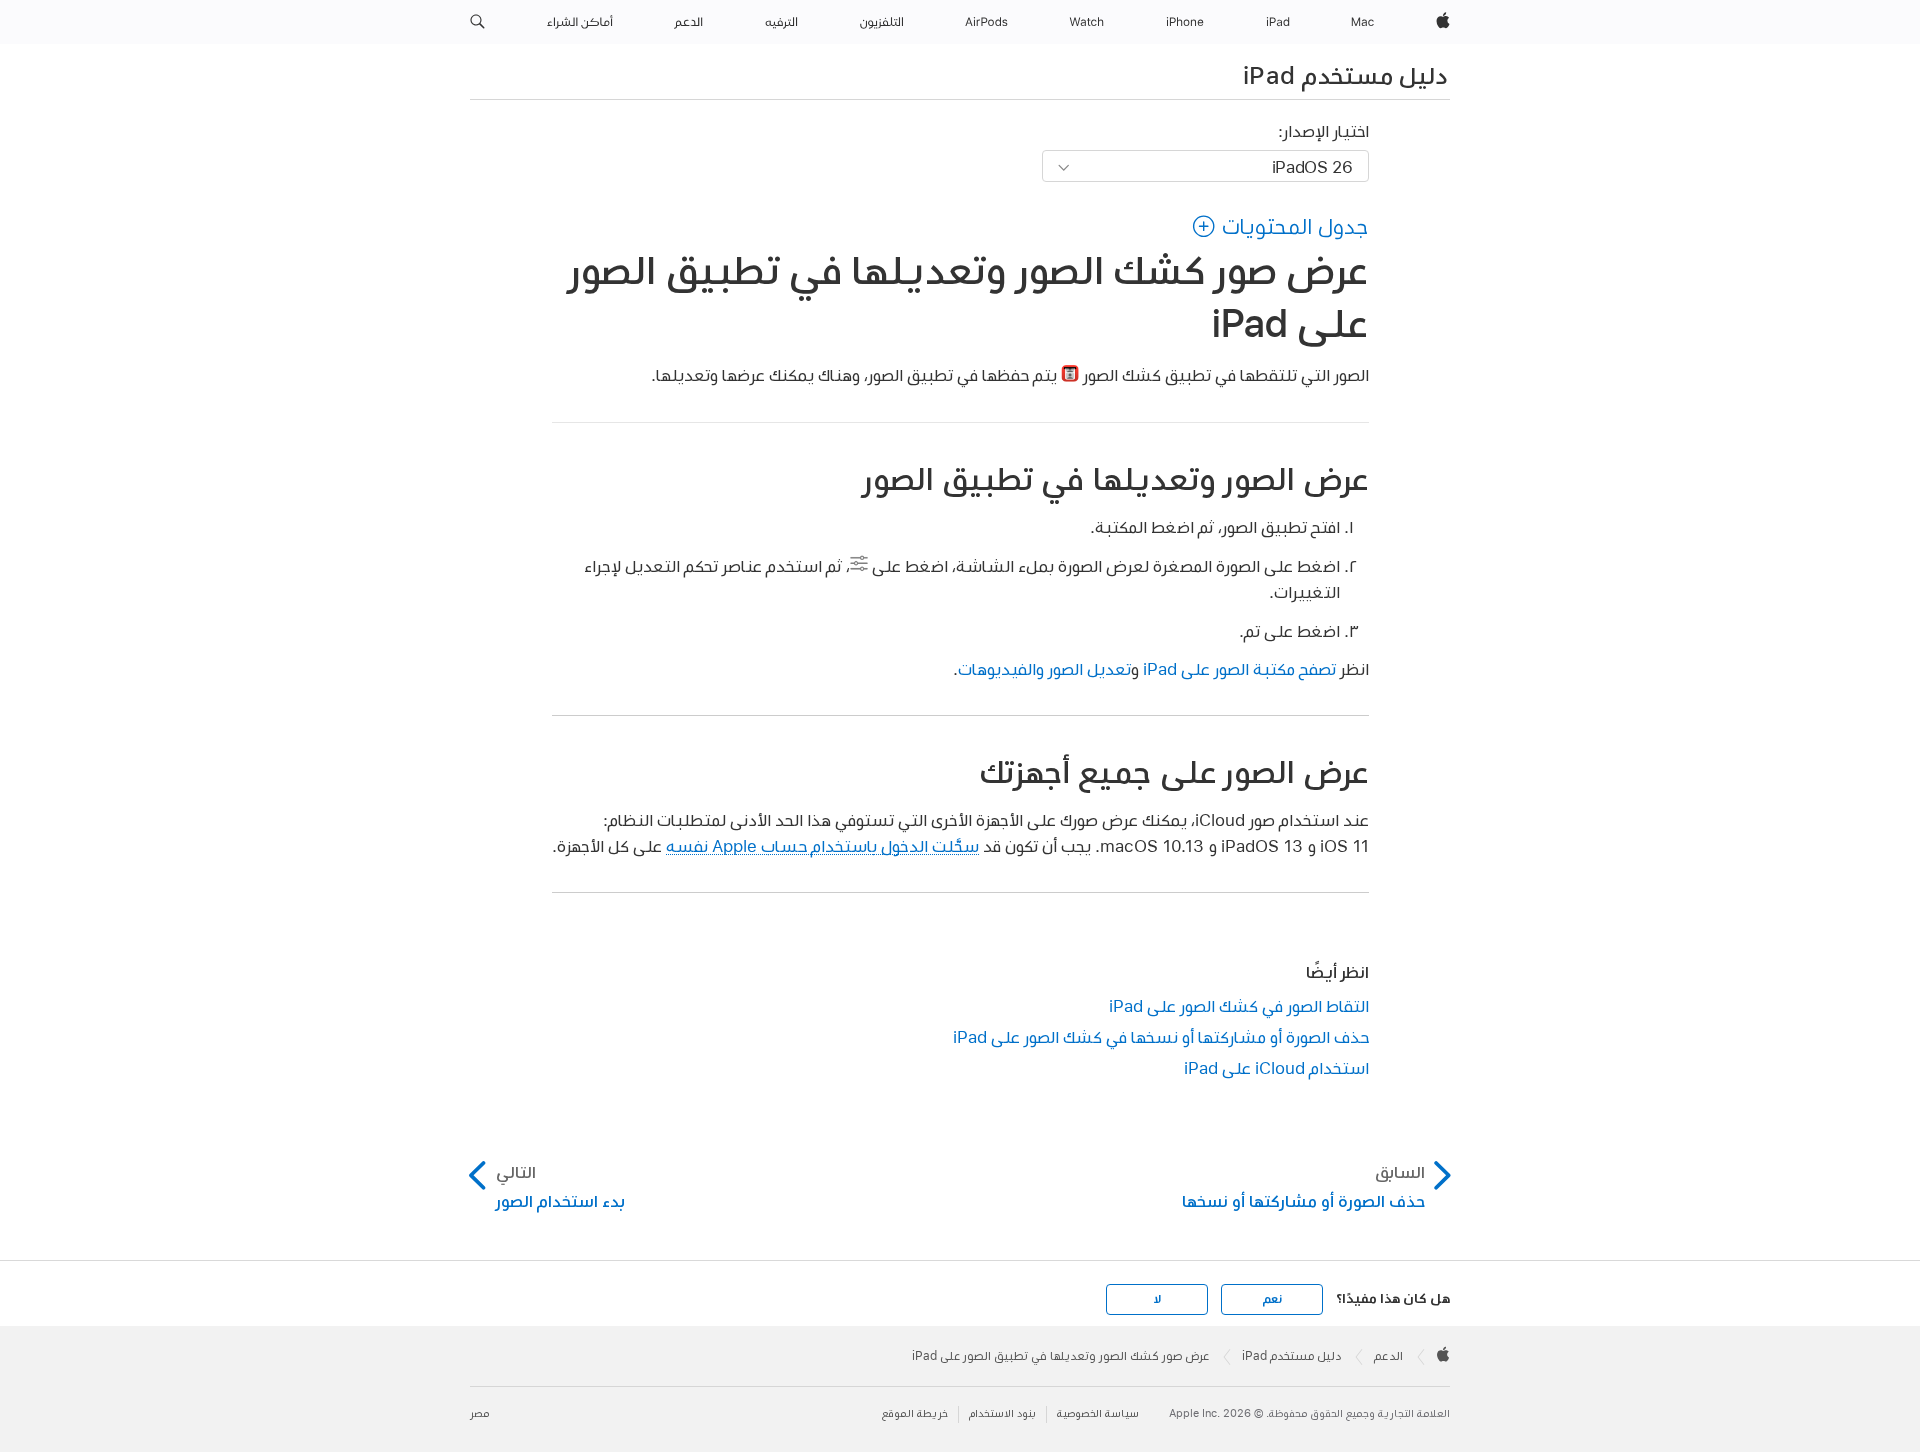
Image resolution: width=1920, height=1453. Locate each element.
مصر (479, 1413)
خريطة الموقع (915, 1413)
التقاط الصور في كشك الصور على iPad (1239, 1005)
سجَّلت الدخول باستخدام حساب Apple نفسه (822, 845)
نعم (1272, 1299)
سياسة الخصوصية (1098, 1413)
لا (1157, 1299)
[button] (477, 22)
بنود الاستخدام (1002, 1413)
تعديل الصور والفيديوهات (1044, 668)
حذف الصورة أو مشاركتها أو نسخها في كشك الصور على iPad (1161, 1036)
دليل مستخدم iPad (1345, 75)
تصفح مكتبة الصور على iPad (1239, 668)
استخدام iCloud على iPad (1276, 1067)
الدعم (1388, 1356)
